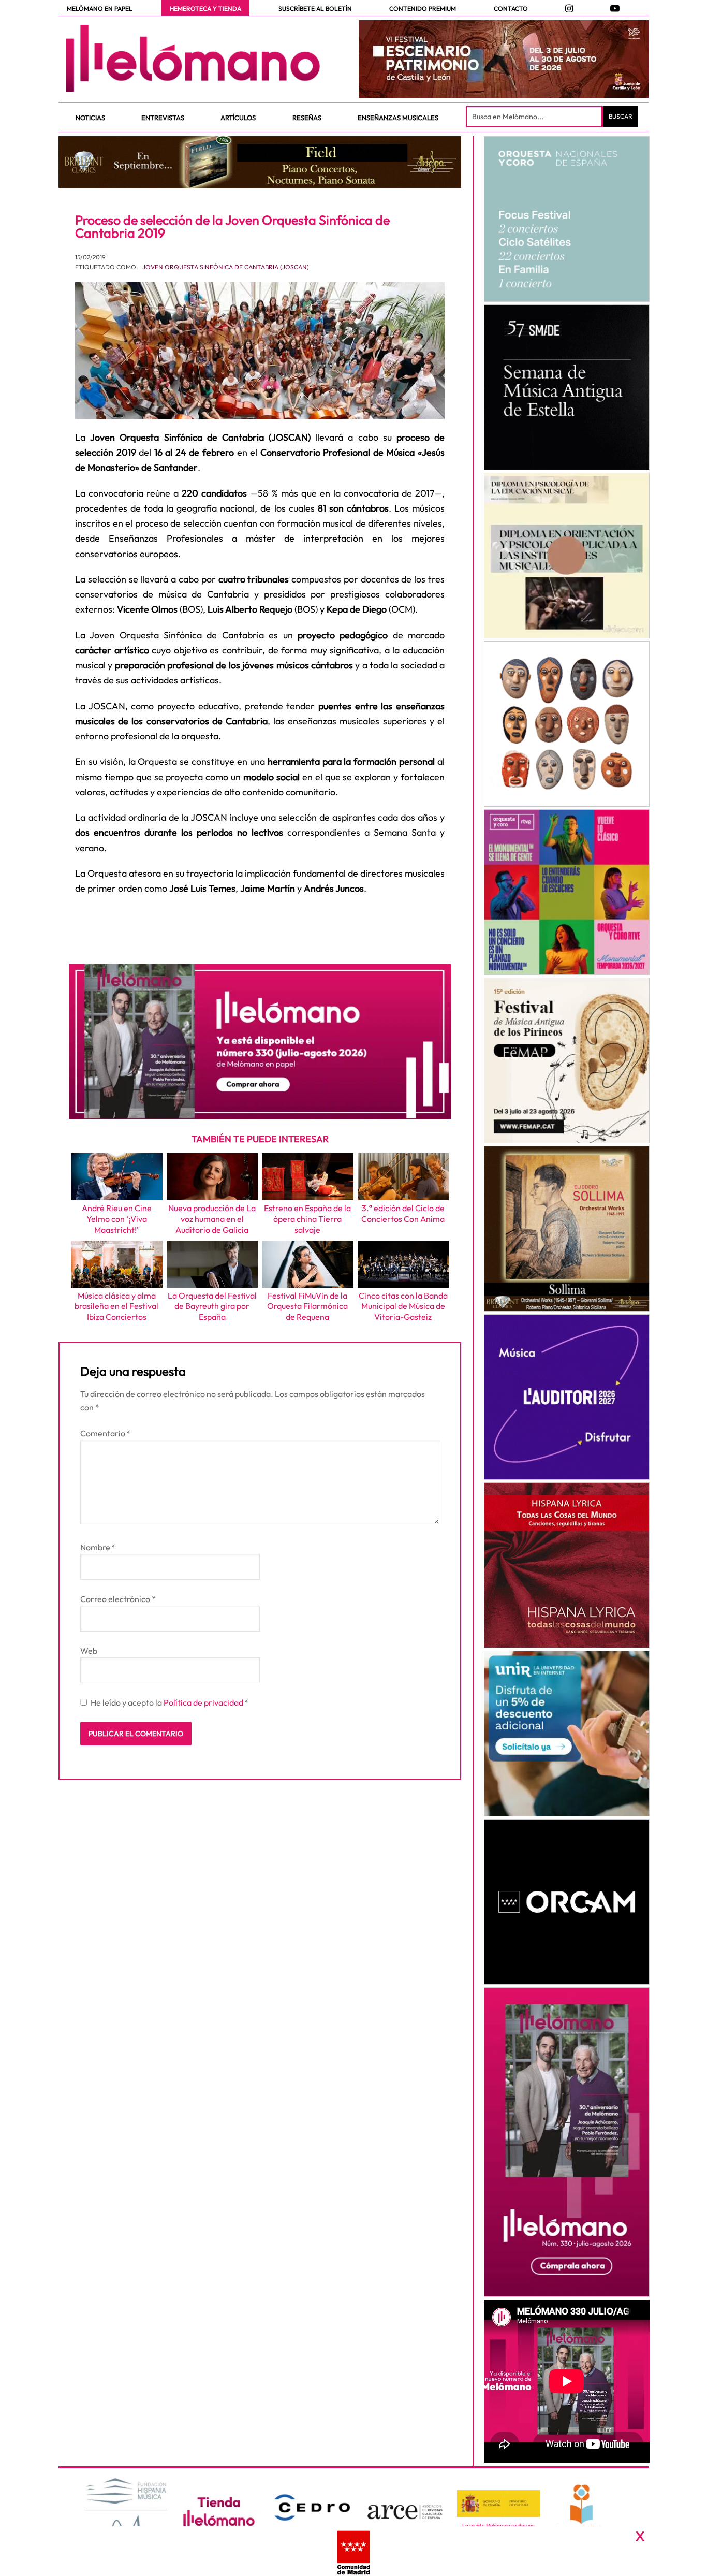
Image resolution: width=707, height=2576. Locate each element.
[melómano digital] (566, 219)
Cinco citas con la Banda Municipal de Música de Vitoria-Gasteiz (403, 1306)
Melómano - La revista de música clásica (193, 59)
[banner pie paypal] (353, 2551)
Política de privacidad (204, 1702)
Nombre (98, 1547)
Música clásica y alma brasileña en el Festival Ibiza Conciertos (116, 1306)
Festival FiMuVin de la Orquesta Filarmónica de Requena (307, 1306)
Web (89, 1651)
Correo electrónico (118, 1599)
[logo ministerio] (498, 2504)
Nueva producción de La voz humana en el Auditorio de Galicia (212, 1219)
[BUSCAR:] (535, 117)
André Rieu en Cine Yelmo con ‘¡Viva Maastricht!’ (117, 1219)
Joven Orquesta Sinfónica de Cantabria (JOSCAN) (226, 267)
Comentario (106, 1433)
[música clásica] (566, 1734)
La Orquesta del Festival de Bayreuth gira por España (212, 1306)
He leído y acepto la (170, 1702)
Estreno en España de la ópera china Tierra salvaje (307, 1219)
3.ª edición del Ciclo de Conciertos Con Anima (403, 1213)
